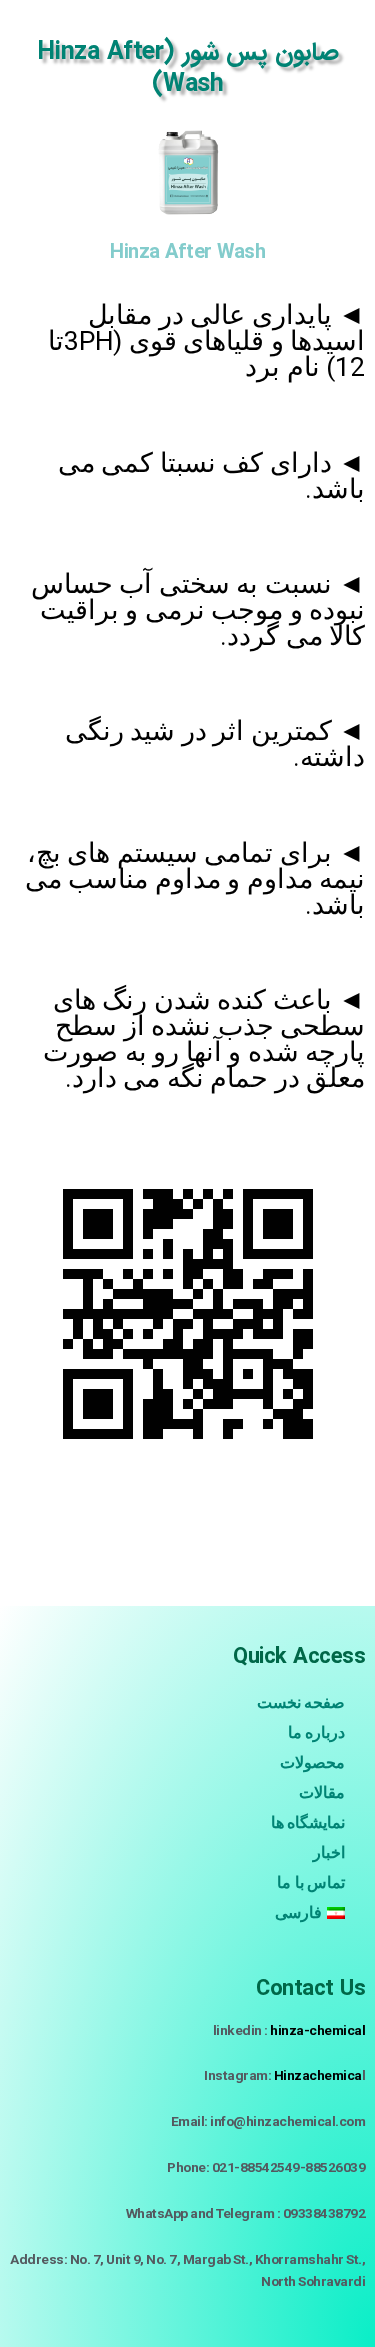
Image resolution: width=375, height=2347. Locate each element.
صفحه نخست (301, 1702)
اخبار (329, 1852)
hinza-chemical (317, 2030)
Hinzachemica (318, 2075)
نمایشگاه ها (308, 1822)
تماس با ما (311, 1882)
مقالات (322, 1792)
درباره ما (317, 1732)
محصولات (312, 1762)
